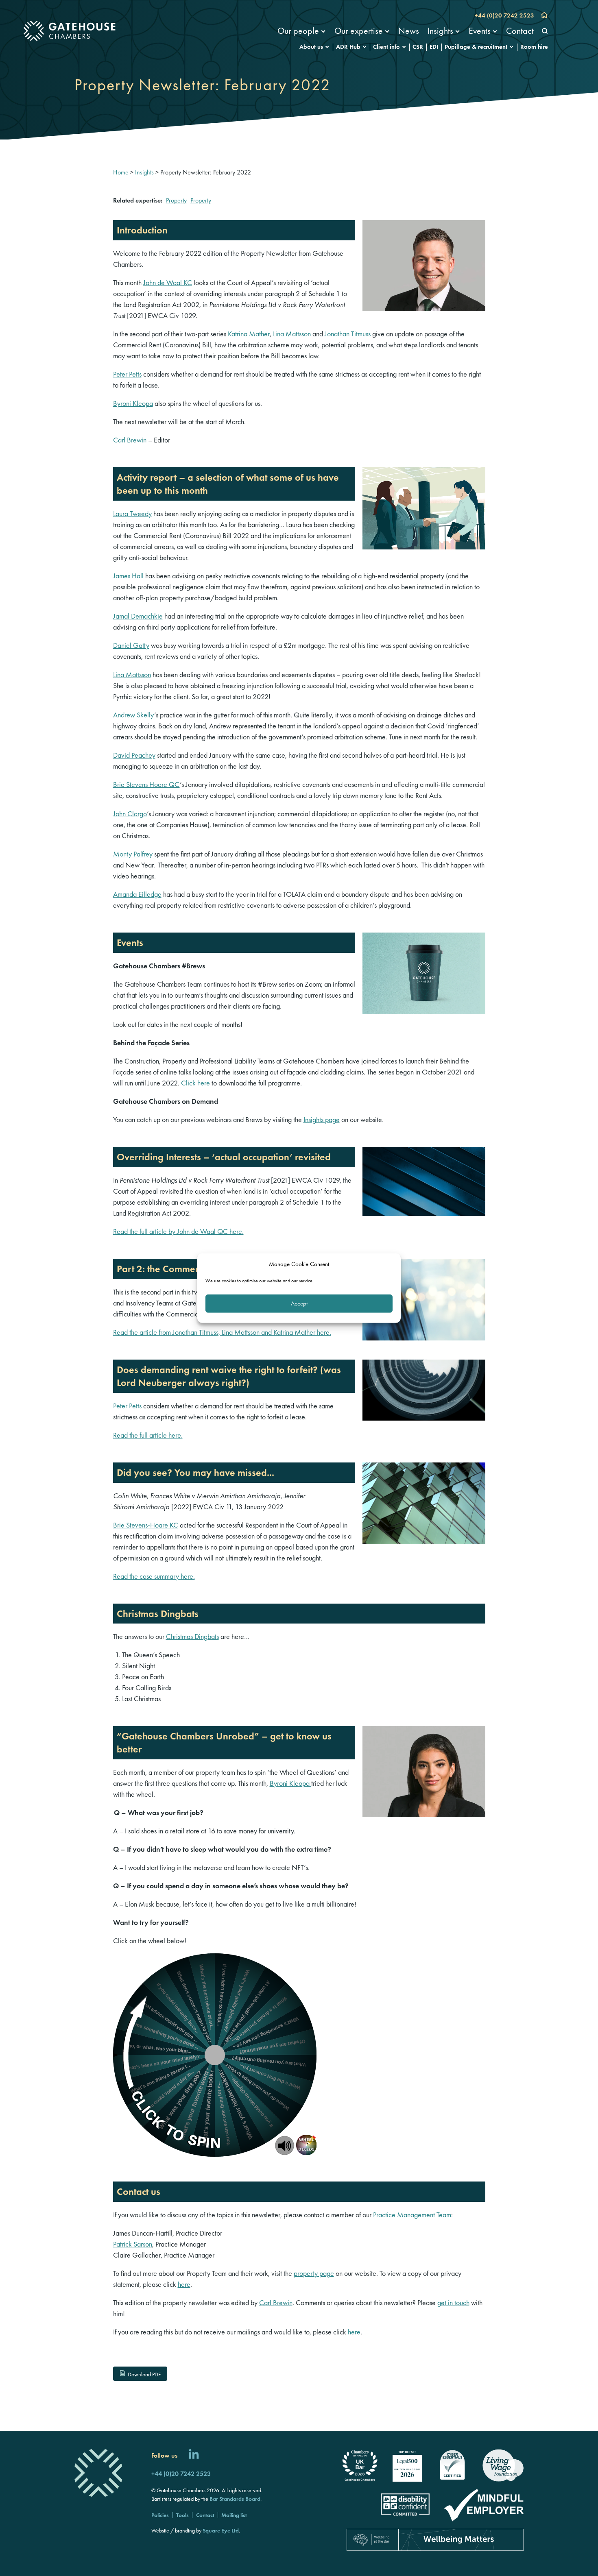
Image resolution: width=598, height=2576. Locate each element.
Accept (299, 1303)
